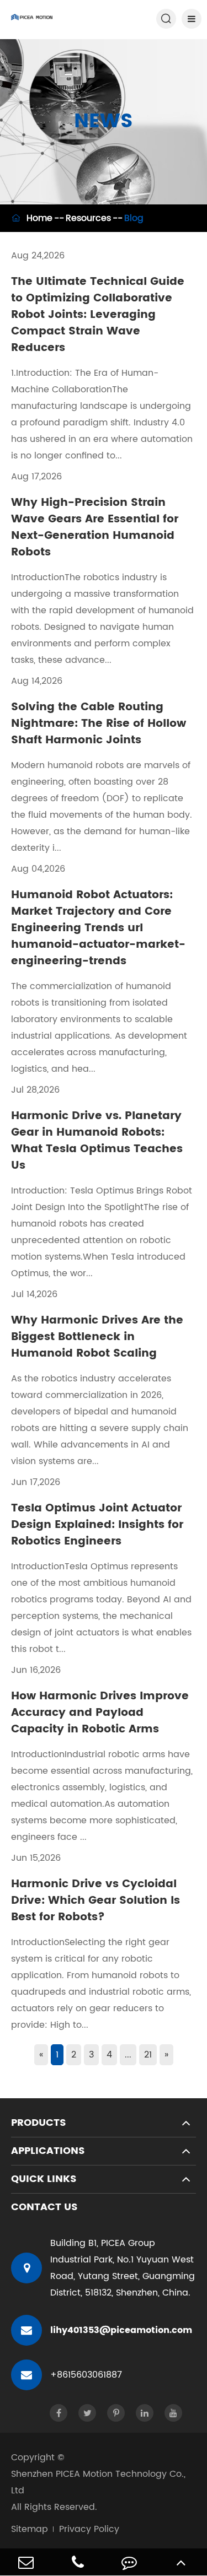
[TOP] (181, 2562)
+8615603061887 (86, 2375)
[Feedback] (130, 2562)
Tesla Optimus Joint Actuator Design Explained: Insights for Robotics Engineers (97, 1525)
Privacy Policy (89, 2529)
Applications (48, 2151)
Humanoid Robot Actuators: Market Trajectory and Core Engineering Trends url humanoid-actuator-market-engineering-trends (98, 928)
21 (148, 2055)
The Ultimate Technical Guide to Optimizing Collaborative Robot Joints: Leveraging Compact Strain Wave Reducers (98, 315)
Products (39, 2123)
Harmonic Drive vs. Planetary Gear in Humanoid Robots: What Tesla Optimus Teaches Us (97, 1141)
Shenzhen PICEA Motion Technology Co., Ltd (98, 2482)
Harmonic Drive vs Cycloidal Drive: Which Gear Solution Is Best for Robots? (95, 1901)
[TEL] (78, 2562)
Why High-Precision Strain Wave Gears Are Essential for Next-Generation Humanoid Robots (95, 528)
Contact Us (44, 2207)
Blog (134, 218)
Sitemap (30, 2529)
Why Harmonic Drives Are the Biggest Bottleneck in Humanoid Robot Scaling (97, 1337)
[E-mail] (26, 2562)
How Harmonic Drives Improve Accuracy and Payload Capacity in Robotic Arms (100, 1713)
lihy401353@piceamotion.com (121, 2330)
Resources (88, 218)
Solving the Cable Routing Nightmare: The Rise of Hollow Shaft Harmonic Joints (99, 724)
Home (39, 218)
